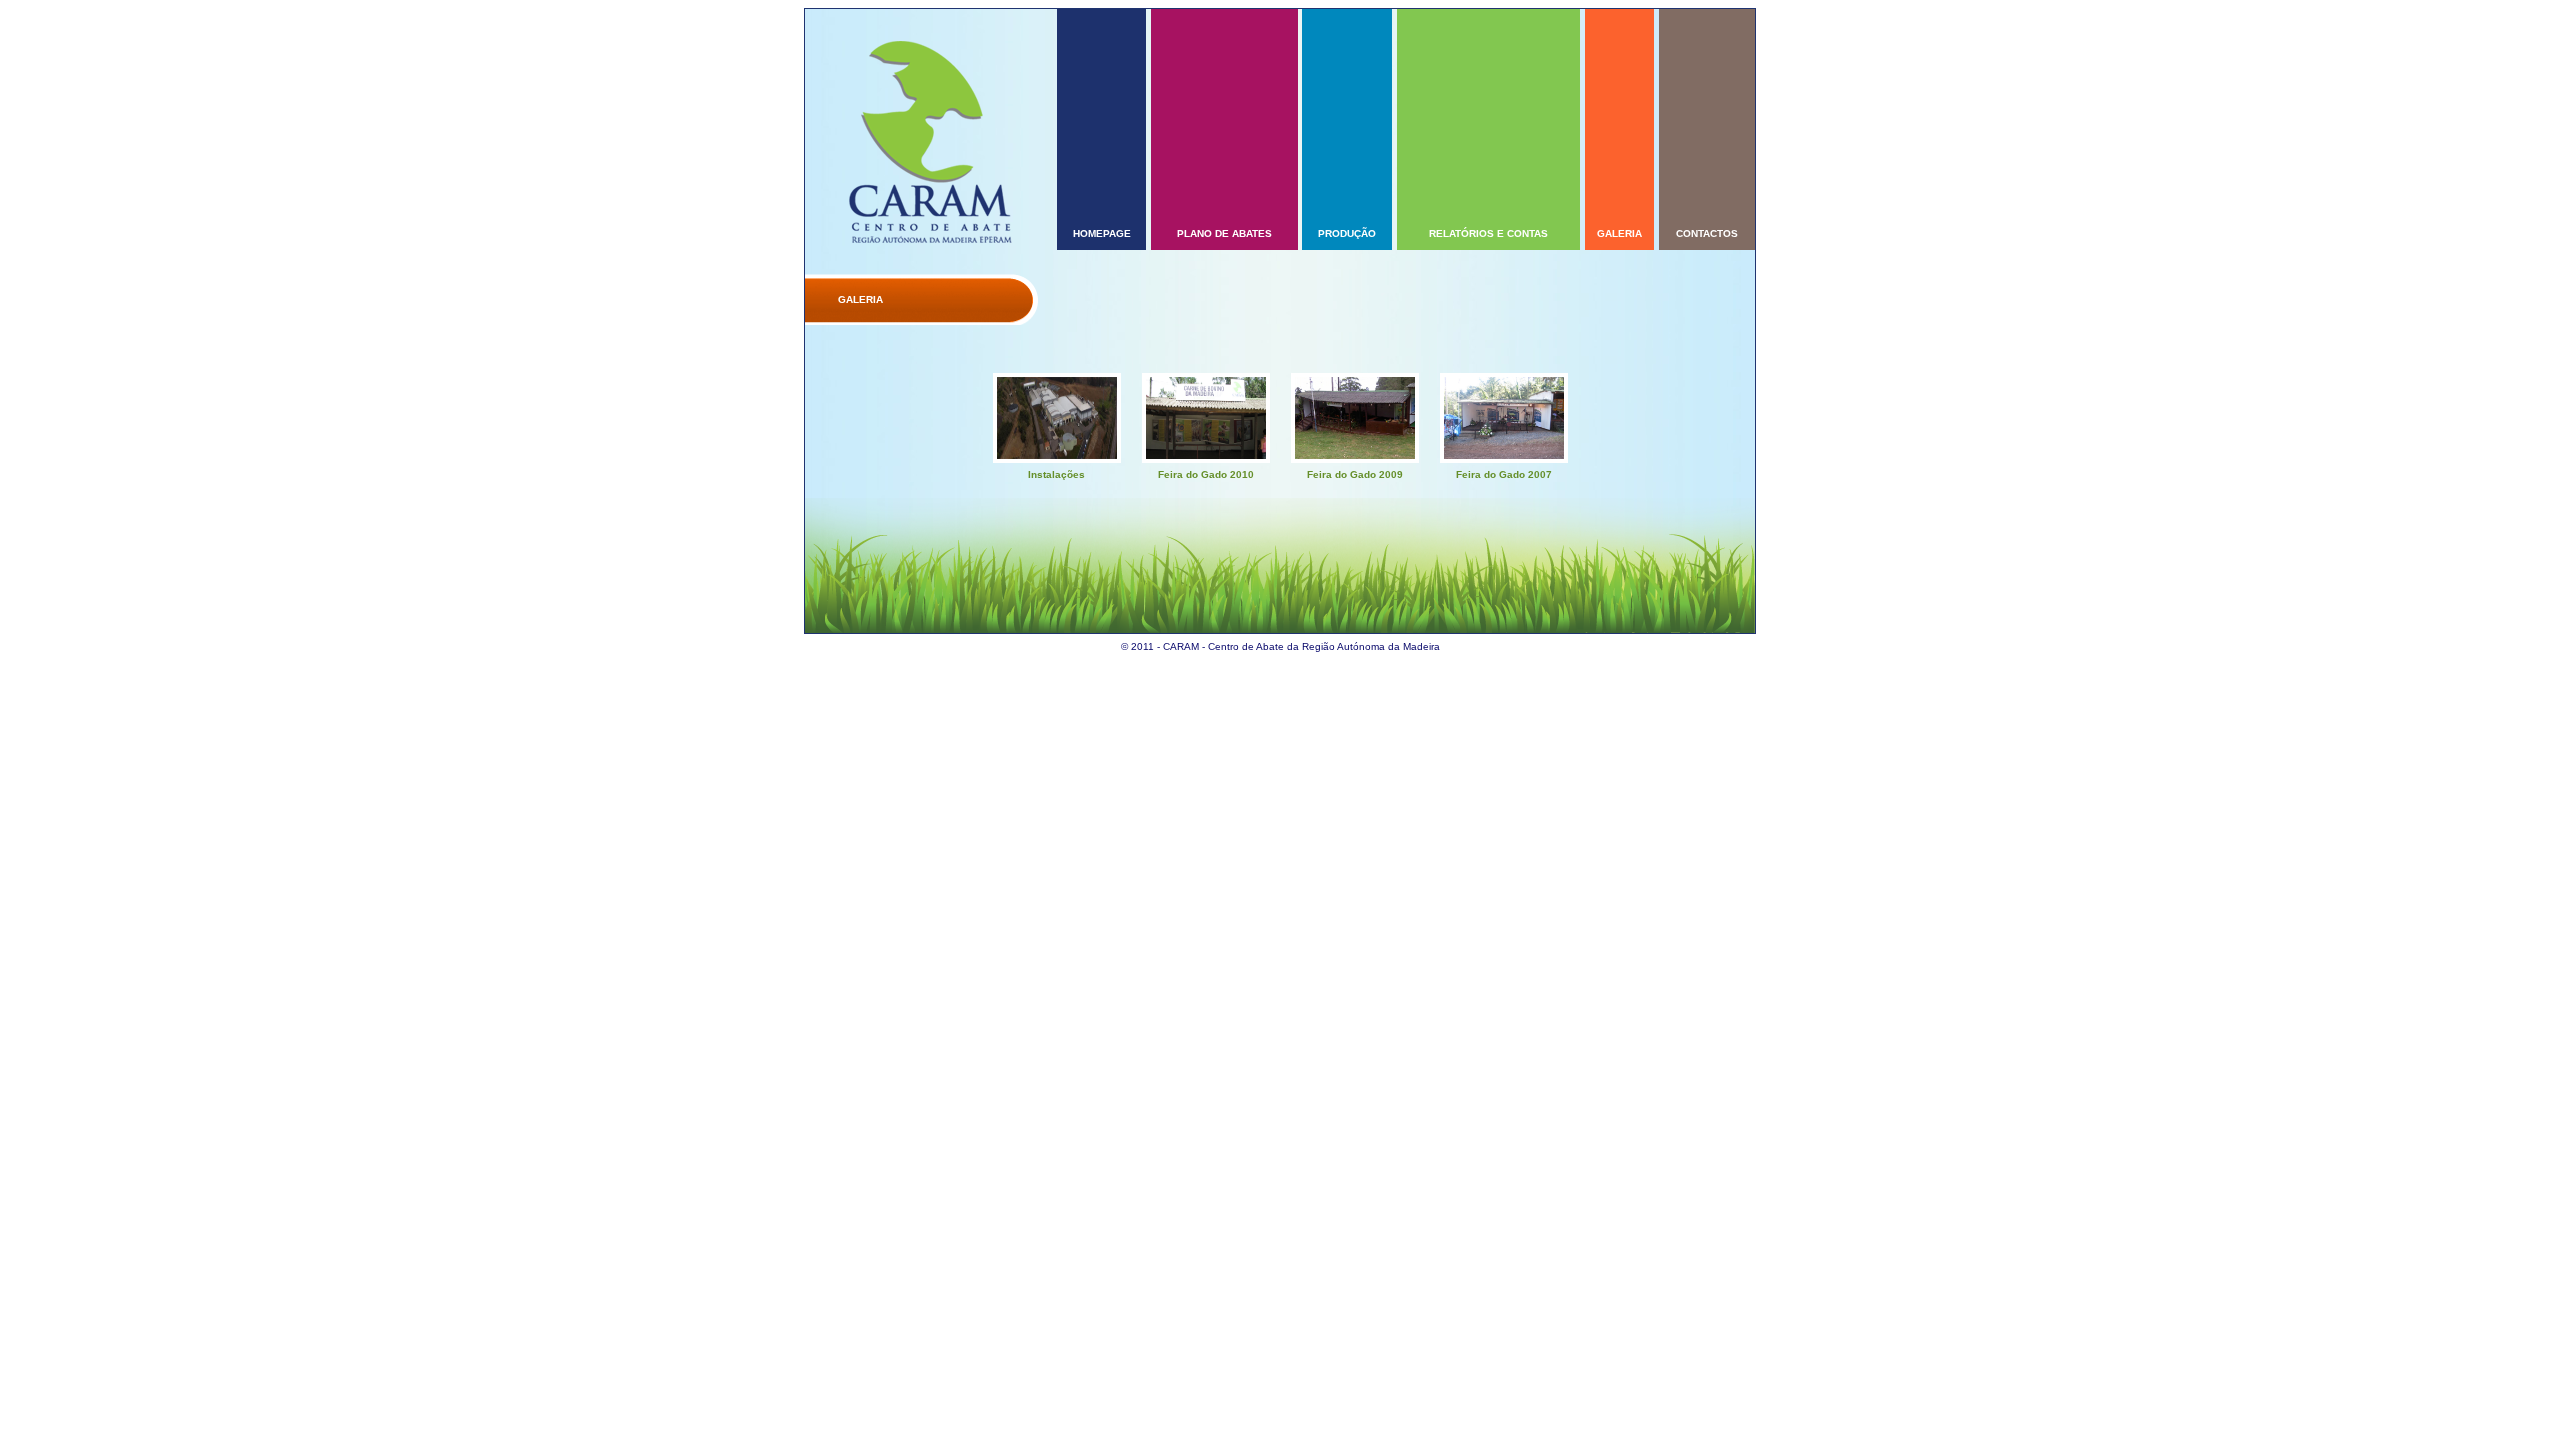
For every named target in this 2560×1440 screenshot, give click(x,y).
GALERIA (1619, 233)
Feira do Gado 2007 (1504, 474)
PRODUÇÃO (1347, 233)
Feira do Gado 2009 (1355, 474)
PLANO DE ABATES (1224, 233)
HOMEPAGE (1102, 233)
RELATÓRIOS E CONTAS (1488, 233)
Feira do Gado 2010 (1206, 474)
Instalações (1056, 474)
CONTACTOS (1707, 233)
